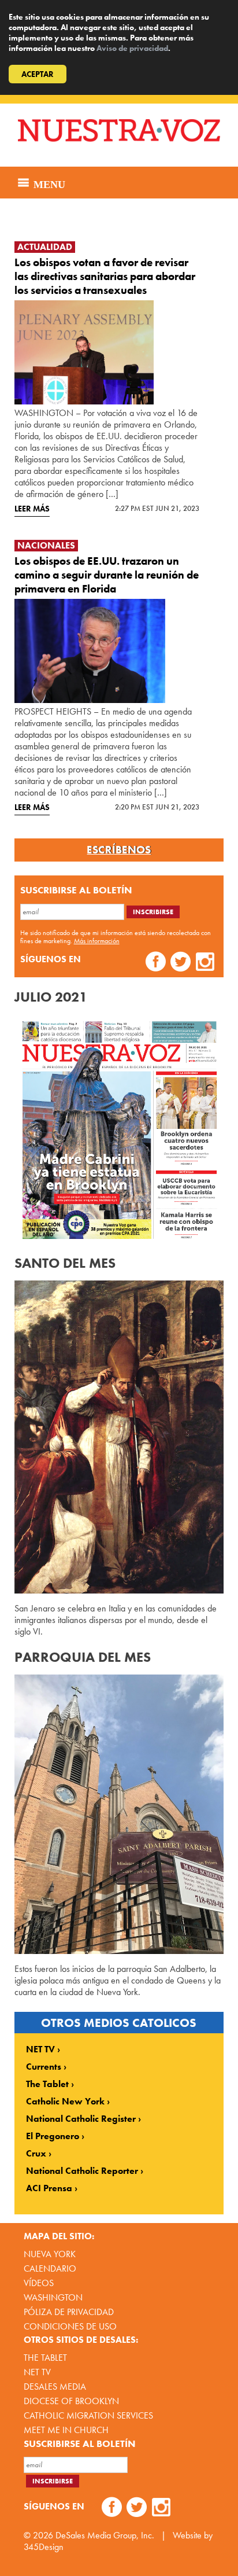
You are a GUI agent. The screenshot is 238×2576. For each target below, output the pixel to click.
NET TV (40, 2049)
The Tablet (47, 2084)
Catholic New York (65, 2102)
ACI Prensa (49, 2188)
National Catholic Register (81, 2119)
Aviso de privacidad (132, 48)
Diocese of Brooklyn (71, 2401)
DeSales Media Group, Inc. (105, 2535)
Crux (36, 2154)
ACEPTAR (38, 74)
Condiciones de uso (70, 2326)
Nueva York (50, 2254)
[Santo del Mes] (119, 1437)
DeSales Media (55, 2387)
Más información (97, 941)
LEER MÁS (32, 509)
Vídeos (39, 2283)
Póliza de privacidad (69, 2312)
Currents (44, 2067)
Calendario (50, 2268)
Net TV (37, 2372)
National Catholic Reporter (82, 2171)
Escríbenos (119, 850)
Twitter (181, 963)
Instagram (205, 963)
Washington (53, 2297)
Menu (48, 183)
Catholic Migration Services (88, 2415)
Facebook (156, 963)
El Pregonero (53, 2136)
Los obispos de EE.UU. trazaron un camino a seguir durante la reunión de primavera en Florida (107, 575)
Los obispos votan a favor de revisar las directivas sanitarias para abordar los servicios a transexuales (105, 276)
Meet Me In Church (66, 2430)
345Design (44, 2547)
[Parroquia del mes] (119, 1815)
